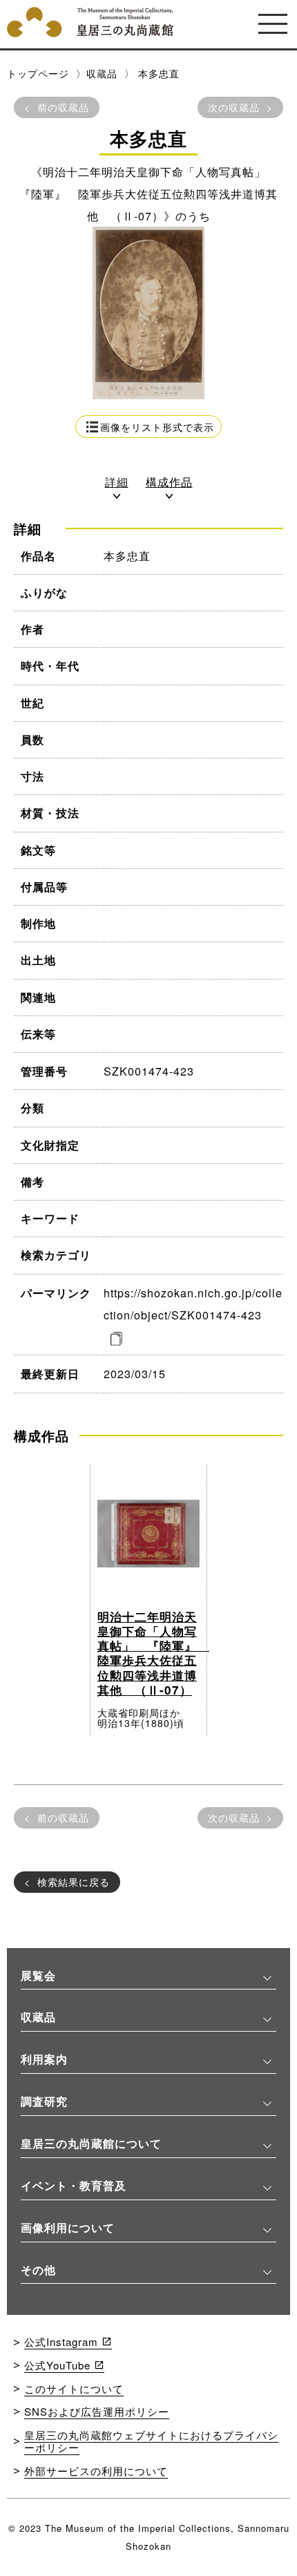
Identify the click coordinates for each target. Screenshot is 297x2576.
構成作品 (169, 483)
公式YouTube (57, 2365)
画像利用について (68, 2227)
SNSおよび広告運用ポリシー (97, 2411)
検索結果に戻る (74, 1882)
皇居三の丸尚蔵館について (91, 2143)
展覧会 (38, 1975)
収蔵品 (102, 73)
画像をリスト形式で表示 (157, 427)
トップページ (38, 73)
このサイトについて (74, 2388)
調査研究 (44, 2101)
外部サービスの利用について (96, 2471)
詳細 (117, 483)
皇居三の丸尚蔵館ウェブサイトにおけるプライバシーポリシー (151, 2441)
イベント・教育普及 (74, 2185)
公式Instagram (61, 2341)
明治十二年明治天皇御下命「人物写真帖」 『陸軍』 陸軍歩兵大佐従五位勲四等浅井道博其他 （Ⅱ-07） (153, 1653)
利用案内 (44, 2059)
